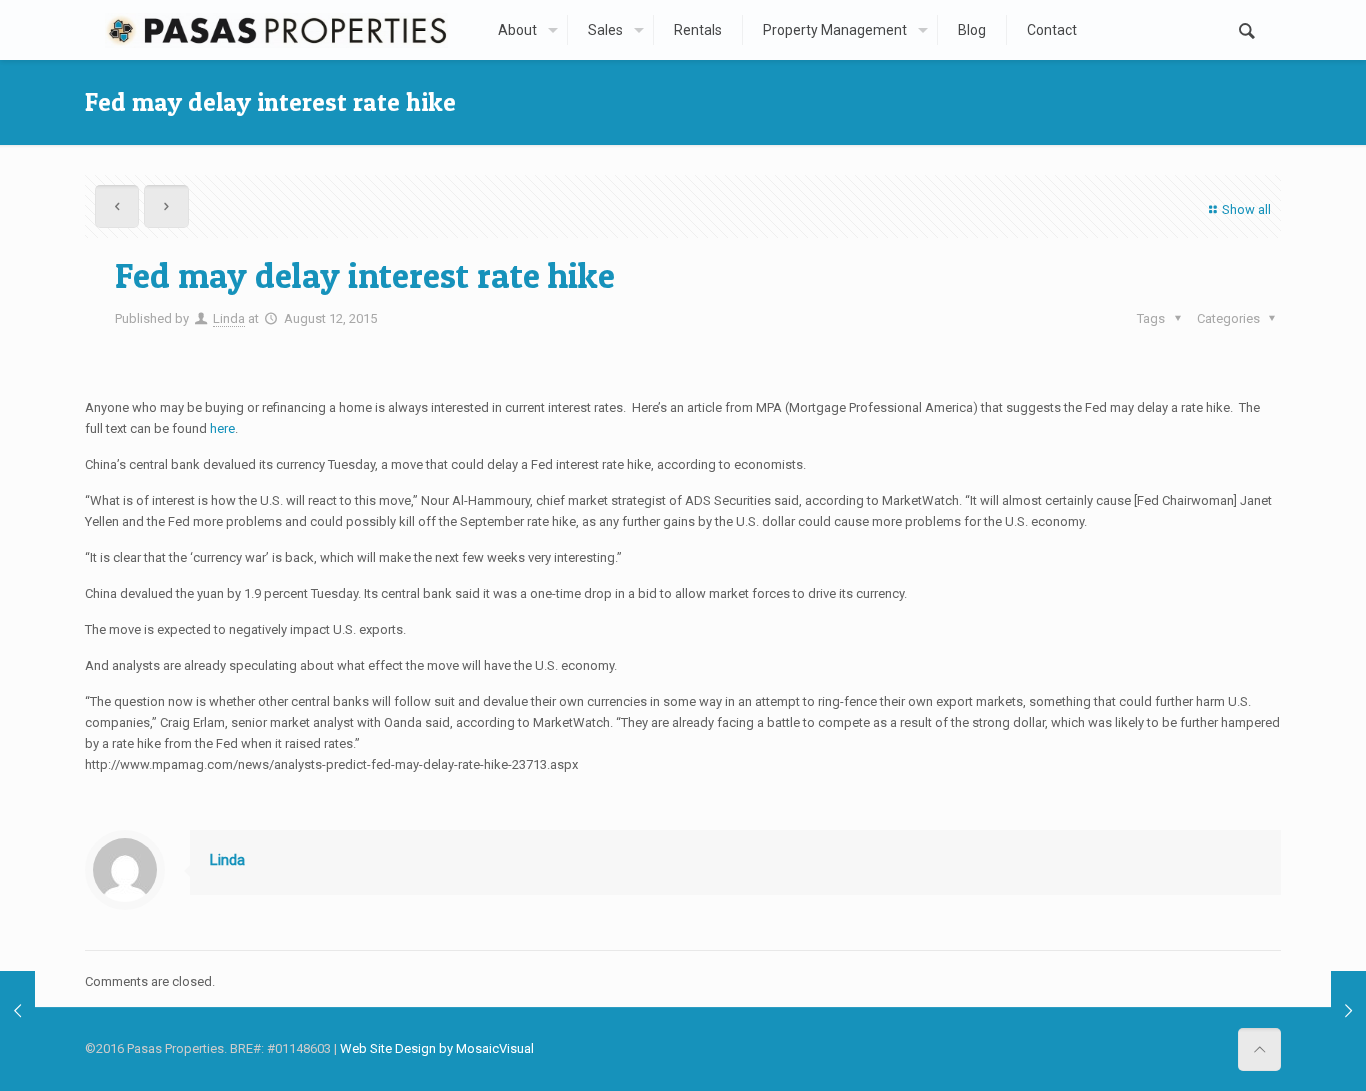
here (222, 428)
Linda (229, 318)
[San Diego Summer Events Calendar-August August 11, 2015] (17, 1011)
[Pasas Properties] (276, 30)
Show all (1246, 209)
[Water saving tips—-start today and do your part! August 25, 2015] (1348, 1011)
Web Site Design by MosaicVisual (437, 1048)
